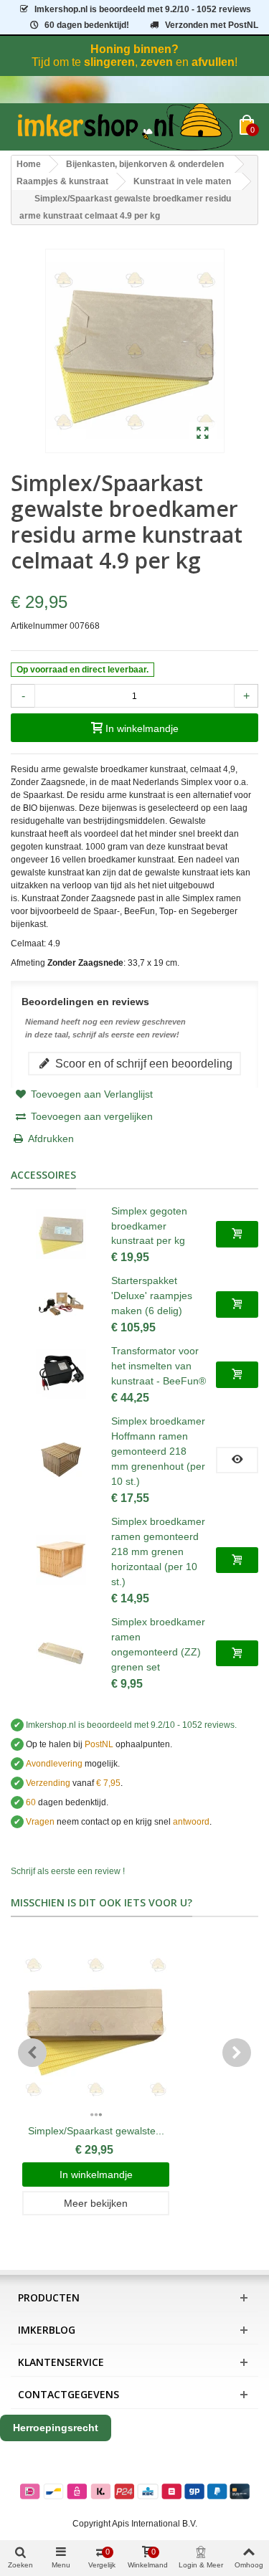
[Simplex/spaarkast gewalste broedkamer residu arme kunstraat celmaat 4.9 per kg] (203, 434)
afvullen (213, 62)
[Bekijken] (237, 1460)
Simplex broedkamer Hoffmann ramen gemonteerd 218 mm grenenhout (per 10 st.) (158, 1451)
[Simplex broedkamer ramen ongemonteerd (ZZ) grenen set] (61, 1653)
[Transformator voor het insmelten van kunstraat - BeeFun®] (61, 1374)
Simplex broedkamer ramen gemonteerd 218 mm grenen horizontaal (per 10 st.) (158, 1551)
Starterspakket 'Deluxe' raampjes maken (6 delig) (152, 1296)
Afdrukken (51, 1139)
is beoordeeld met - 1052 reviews (143, 9)
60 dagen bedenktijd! (87, 25)
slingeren (109, 62)
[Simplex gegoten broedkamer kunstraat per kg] (61, 1234)
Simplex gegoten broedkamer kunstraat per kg (149, 1226)
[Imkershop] (125, 127)
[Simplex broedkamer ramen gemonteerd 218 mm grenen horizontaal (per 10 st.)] (61, 1560)
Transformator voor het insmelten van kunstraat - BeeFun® (159, 1366)
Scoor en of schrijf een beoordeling (142, 1063)
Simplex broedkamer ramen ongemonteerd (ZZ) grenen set (158, 1644)
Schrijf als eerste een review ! (68, 1871)
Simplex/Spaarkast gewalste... (96, 2131)
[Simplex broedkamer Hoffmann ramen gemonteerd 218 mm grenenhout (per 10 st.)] (61, 1460)
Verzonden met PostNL (212, 25)
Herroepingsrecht (56, 2428)
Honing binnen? (134, 49)
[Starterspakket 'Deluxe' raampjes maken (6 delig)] (61, 1304)
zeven (157, 62)
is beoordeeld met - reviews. (131, 1725)
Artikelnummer (39, 626)
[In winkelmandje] (237, 1234)
